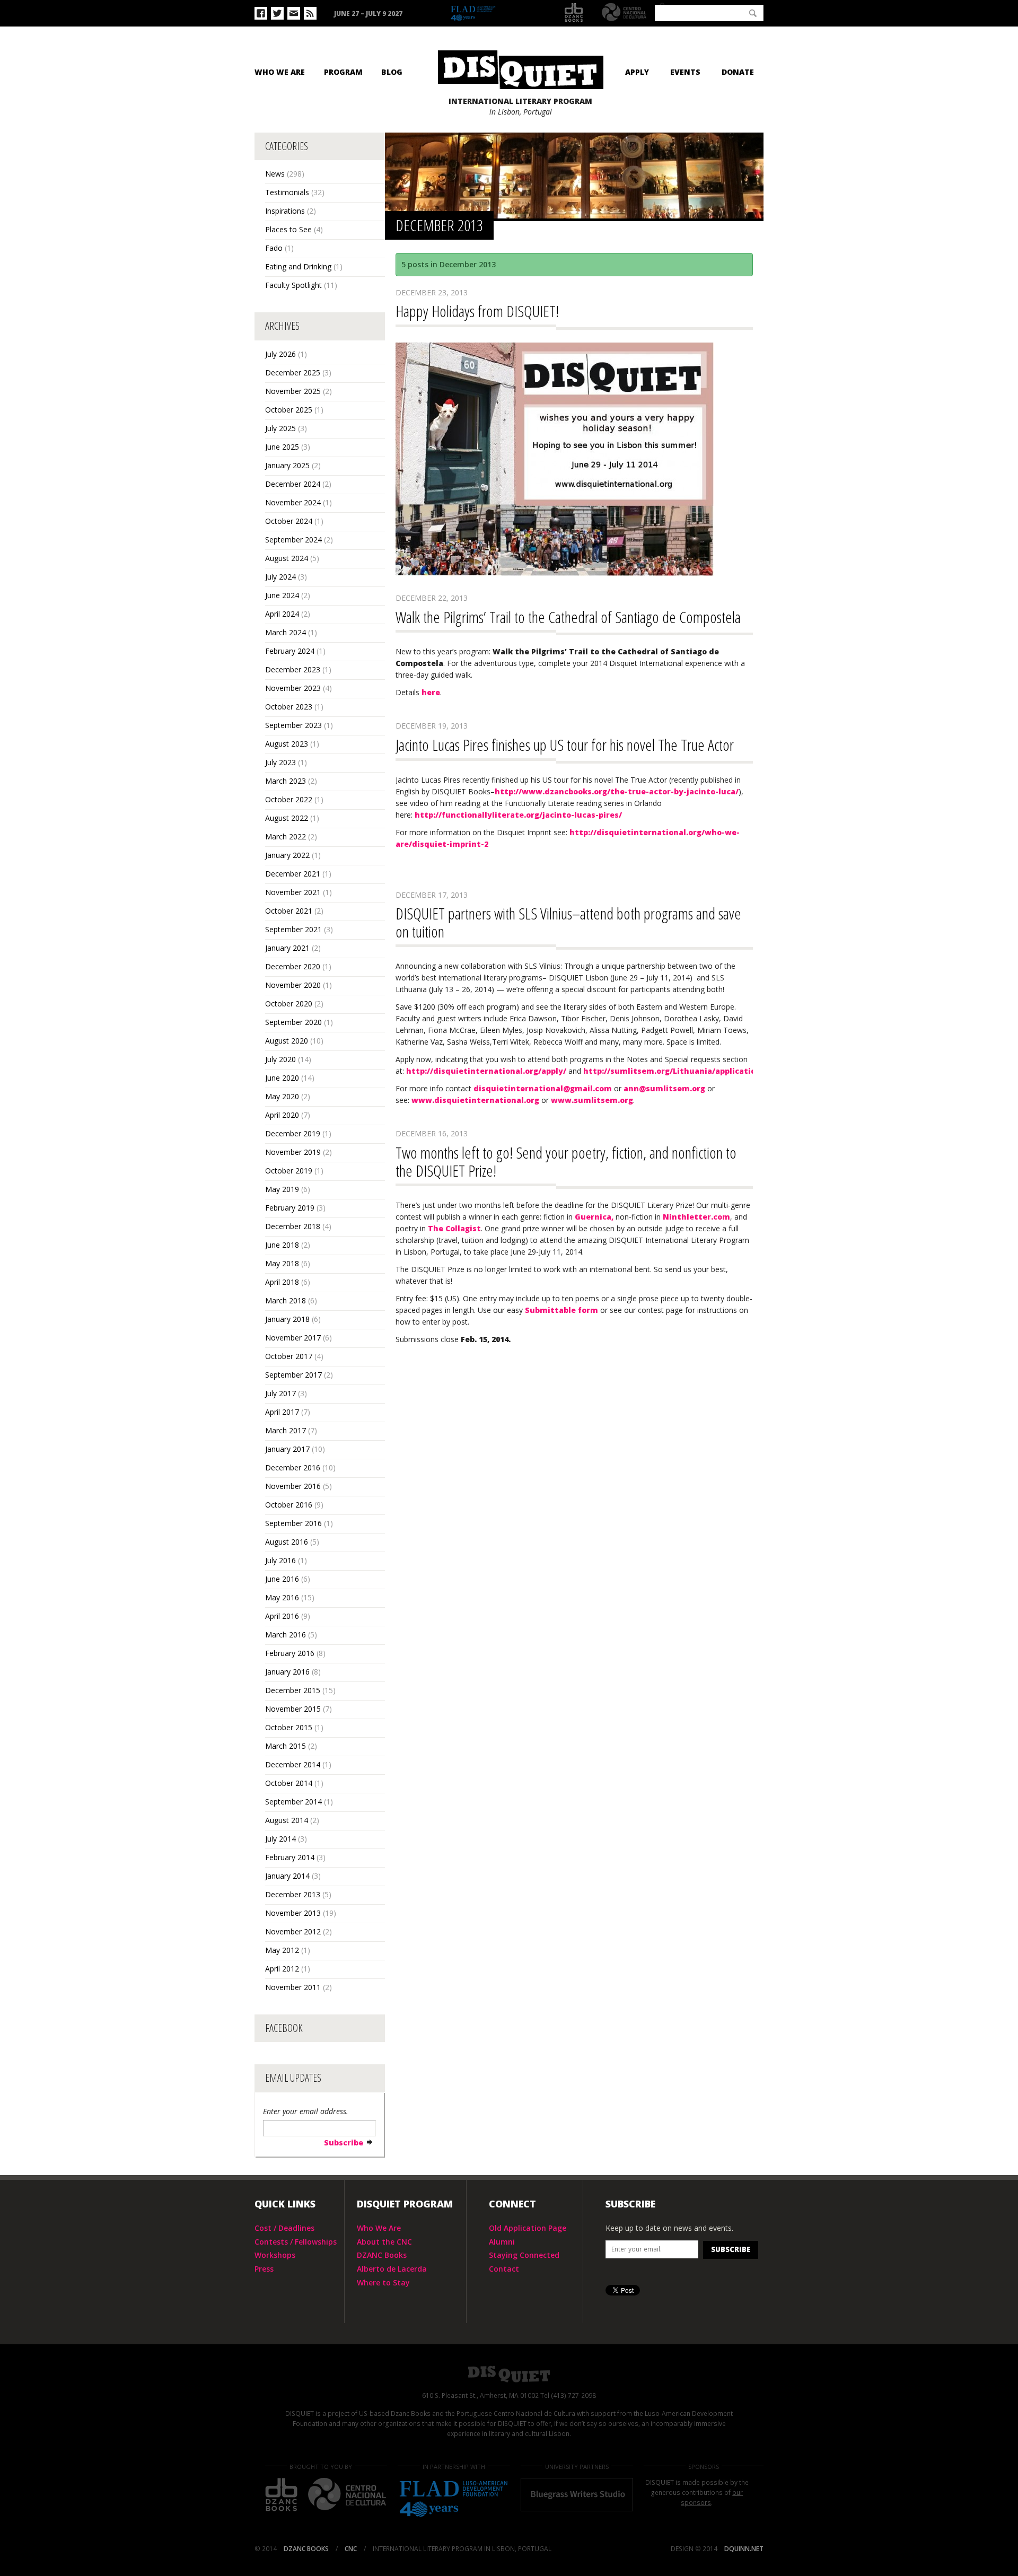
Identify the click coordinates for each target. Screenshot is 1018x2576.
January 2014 (287, 1876)
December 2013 (293, 1894)
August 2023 (287, 744)
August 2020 (287, 1041)
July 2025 (280, 428)
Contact (504, 2269)
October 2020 (289, 1004)
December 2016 (293, 1467)
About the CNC (384, 2242)
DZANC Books (382, 2255)
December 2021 (293, 874)
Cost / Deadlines (284, 2228)
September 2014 (293, 1802)
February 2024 (290, 651)
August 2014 (287, 1820)
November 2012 (293, 1931)
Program (343, 72)
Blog (392, 72)
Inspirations (285, 211)
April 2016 (282, 1616)
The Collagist (454, 1228)
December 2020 (293, 966)
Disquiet (509, 2374)
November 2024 (293, 502)
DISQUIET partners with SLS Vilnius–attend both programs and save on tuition (568, 922)
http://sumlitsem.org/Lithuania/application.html (683, 1071)
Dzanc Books (574, 13)
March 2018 (286, 1300)
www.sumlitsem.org (592, 1100)
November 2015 (293, 1709)
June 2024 (282, 595)
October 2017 (289, 1356)
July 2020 (280, 1059)
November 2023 (293, 688)
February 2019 (290, 1208)
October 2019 (289, 1171)
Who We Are (280, 72)
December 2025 (293, 373)
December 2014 (293, 1764)
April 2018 (282, 1282)
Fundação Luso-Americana (498, 14)
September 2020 (293, 1022)
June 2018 (282, 1245)
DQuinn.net (744, 2549)
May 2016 (282, 1597)
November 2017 (293, 1338)
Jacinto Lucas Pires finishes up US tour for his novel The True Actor (565, 745)
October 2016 (289, 1505)
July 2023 (280, 762)
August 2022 (287, 818)
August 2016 (287, 1542)
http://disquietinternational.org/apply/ (486, 1071)
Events (685, 72)
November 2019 (293, 1152)
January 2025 (287, 465)
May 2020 (282, 1096)
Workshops (275, 2255)
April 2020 (282, 1115)
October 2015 (289, 1727)
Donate (738, 72)
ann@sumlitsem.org (664, 1088)
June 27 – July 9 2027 (368, 14)
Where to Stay (383, 2283)
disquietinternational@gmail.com (543, 1088)
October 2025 (289, 410)
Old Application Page (528, 2228)
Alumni (502, 2242)
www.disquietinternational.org (475, 1100)
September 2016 (293, 1523)
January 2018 (287, 1319)
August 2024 (287, 558)
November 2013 (293, 1913)
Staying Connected (524, 2255)
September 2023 (293, 725)
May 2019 (282, 1189)
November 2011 (293, 1987)
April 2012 (282, 1969)
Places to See (288, 229)
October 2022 (289, 799)
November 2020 (293, 985)
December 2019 (293, 1133)
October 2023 (289, 707)
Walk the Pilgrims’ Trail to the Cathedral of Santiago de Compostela (568, 617)
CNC (624, 12)
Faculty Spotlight (293, 285)
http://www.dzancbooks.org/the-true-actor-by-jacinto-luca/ (617, 791)
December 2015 (293, 1690)
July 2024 (280, 577)
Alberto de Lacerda (392, 2269)
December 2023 (293, 669)
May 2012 (282, 1950)
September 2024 (293, 540)
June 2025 (282, 447)
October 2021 (289, 911)
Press (264, 2269)
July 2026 (280, 354)
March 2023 (286, 781)
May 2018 (282, 1263)
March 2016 (286, 1635)
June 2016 (282, 1579)
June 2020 (282, 1078)
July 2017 (280, 1393)
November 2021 (293, 892)
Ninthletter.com (696, 1217)
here (431, 692)
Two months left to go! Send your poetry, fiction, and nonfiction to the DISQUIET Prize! (566, 1162)
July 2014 (280, 1839)
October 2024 (289, 521)
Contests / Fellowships (296, 2242)
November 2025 (293, 391)
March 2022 (286, 836)
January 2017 (287, 1449)
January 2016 (287, 1672)
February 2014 (290, 1857)
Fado (274, 248)
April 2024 (282, 614)
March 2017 (286, 1430)
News (275, 174)
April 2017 (282, 1412)
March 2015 (286, 1746)
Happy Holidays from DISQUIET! (477, 311)
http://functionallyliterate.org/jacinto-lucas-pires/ (518, 815)
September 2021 (293, 929)
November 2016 (293, 1486)
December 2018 (293, 1226)
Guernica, (594, 1217)
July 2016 (280, 1560)
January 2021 (287, 948)
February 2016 (290, 1653)
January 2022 (287, 855)
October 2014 (289, 1783)
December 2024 (293, 484)
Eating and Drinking (298, 266)
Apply (637, 72)
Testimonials (287, 192)
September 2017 (293, 1375)
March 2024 (286, 632)
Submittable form (561, 1310)
